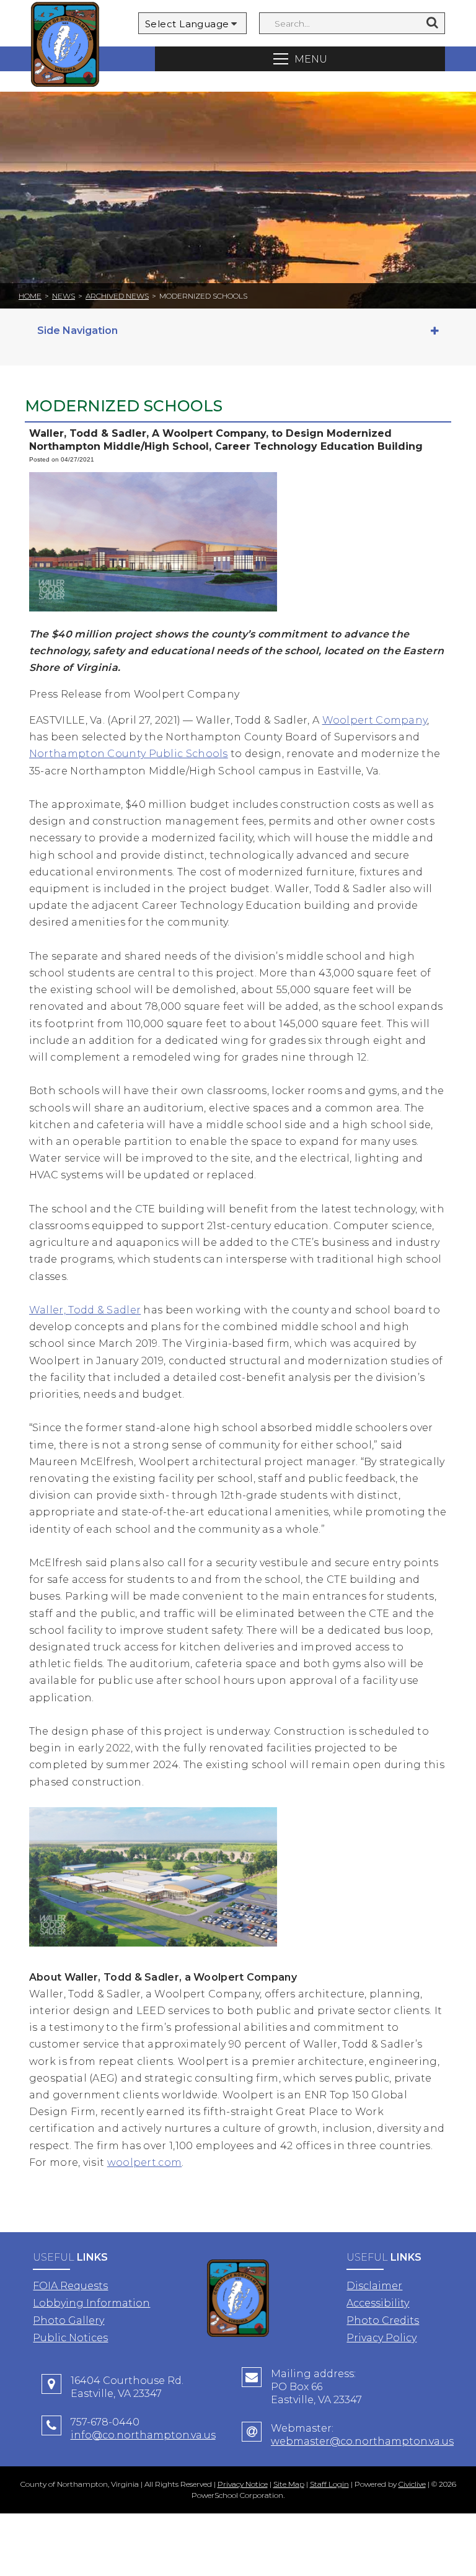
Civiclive (412, 2484)
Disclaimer (374, 2286)
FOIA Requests (70, 2286)
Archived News (117, 296)
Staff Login (329, 2484)
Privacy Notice (243, 2484)
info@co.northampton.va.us (143, 2435)
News (64, 296)
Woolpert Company (375, 720)
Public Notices (70, 2338)
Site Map (289, 2484)
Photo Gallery (68, 2320)
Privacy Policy (381, 2338)
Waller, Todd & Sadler (85, 1310)
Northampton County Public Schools (129, 754)
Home (30, 296)
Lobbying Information (91, 2303)
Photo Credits (383, 2320)
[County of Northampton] (65, 46)
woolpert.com (145, 2162)
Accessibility (378, 2303)
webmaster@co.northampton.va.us (362, 2441)
